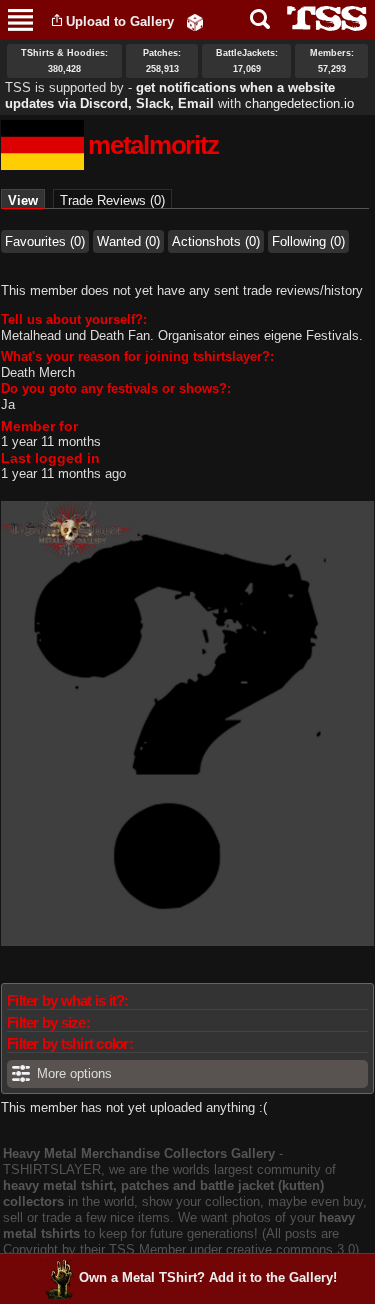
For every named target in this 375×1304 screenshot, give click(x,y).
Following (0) (308, 241)
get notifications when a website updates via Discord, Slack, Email (170, 95)
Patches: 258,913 (162, 61)
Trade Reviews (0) (112, 200)
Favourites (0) (45, 241)
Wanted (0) (128, 241)
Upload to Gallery (120, 21)
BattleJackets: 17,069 (247, 61)
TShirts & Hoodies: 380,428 (64, 61)
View (26, 200)
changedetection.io (299, 103)
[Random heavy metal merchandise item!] (195, 21)
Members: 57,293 (332, 61)
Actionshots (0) (216, 241)
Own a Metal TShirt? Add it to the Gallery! (208, 1277)
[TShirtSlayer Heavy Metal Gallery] (320, 18)
